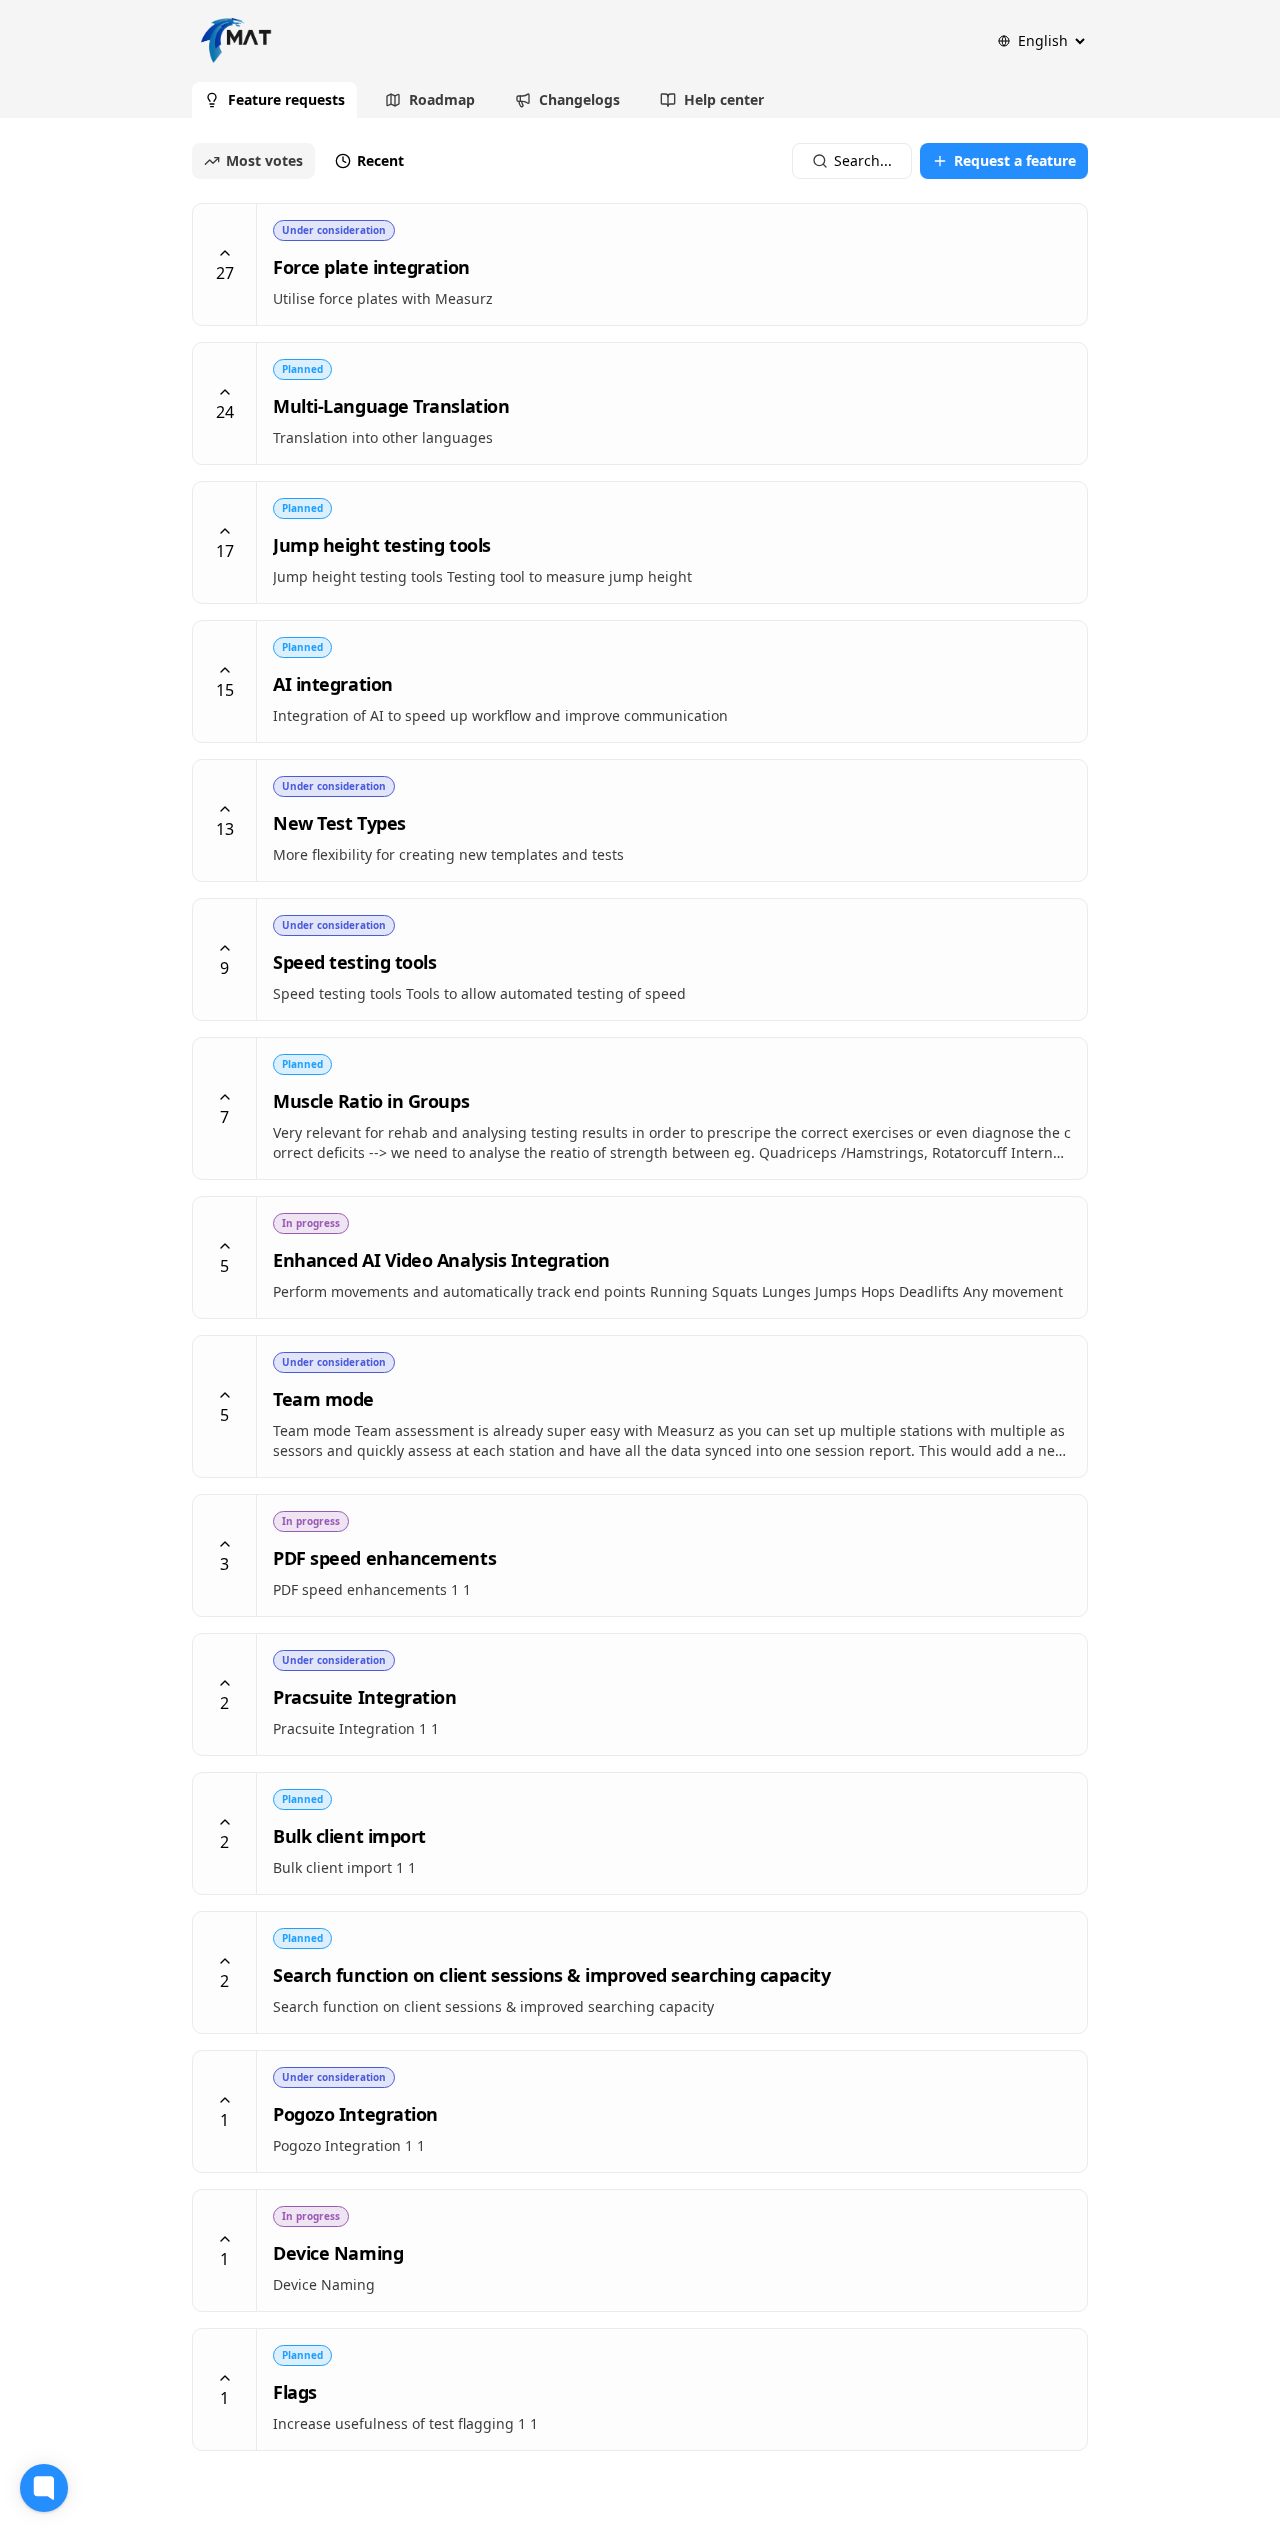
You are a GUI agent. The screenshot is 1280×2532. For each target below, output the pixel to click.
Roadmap (442, 99)
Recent (380, 160)
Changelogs (579, 99)
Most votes (264, 160)
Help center (724, 99)
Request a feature (1015, 160)
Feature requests (286, 99)
